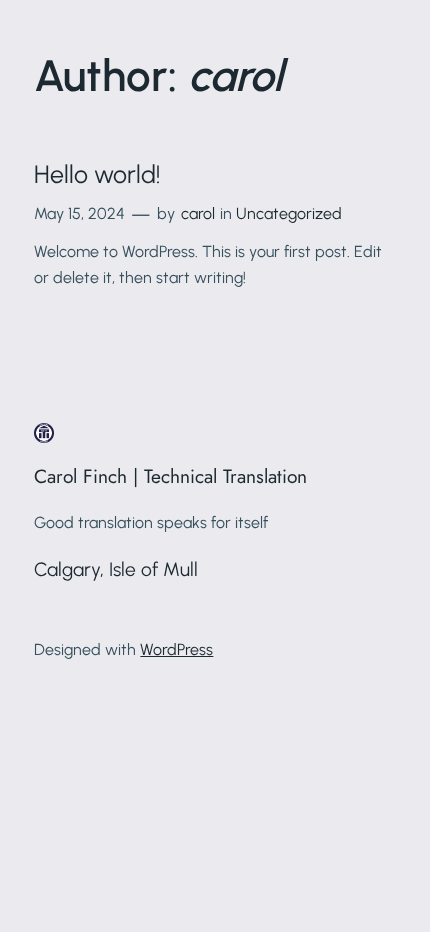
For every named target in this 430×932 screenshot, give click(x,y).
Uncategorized (289, 213)
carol (198, 213)
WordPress (176, 649)
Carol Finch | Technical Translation (170, 476)
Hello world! (97, 174)
